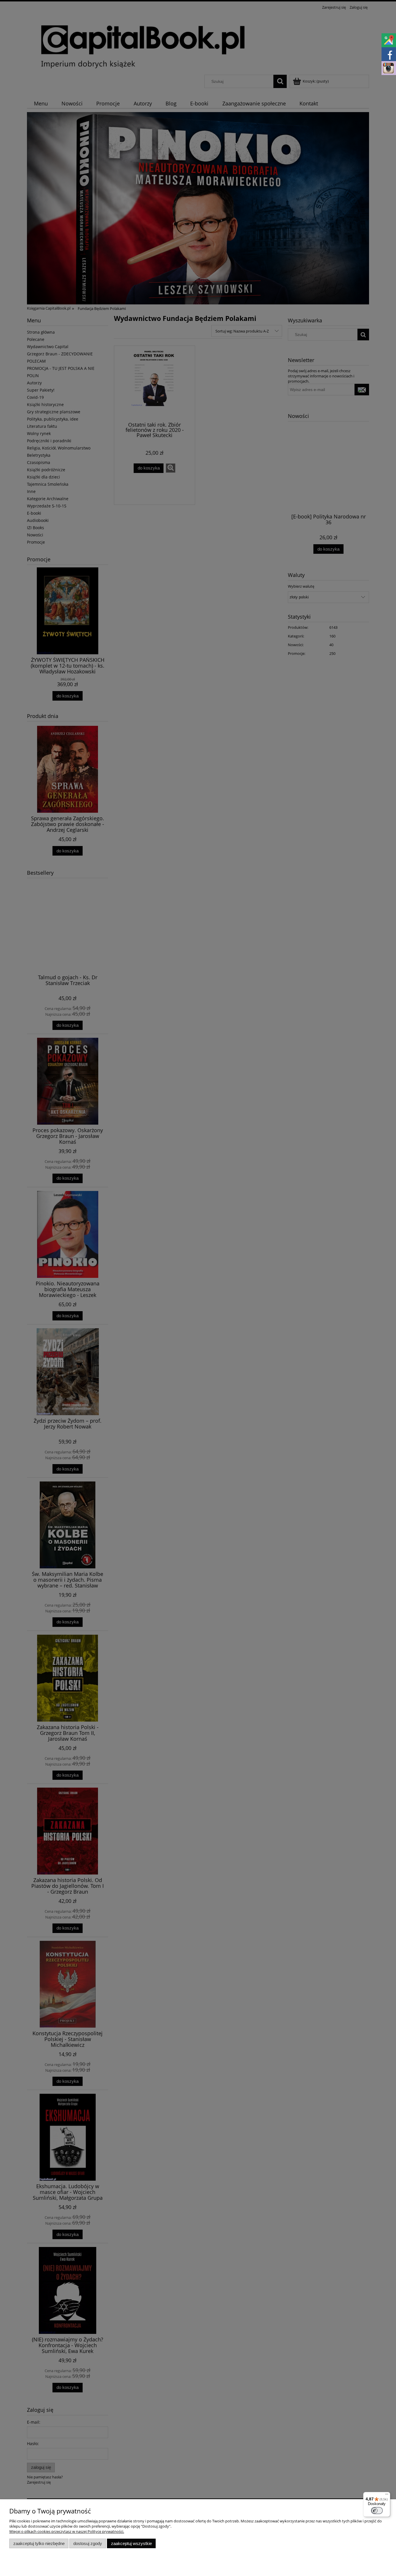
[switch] (377, 2511)
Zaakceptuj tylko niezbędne (39, 2543)
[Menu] (387, 2495)
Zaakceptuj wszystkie (131, 2543)
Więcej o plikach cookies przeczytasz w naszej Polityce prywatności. (67, 2531)
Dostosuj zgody (88, 2543)
